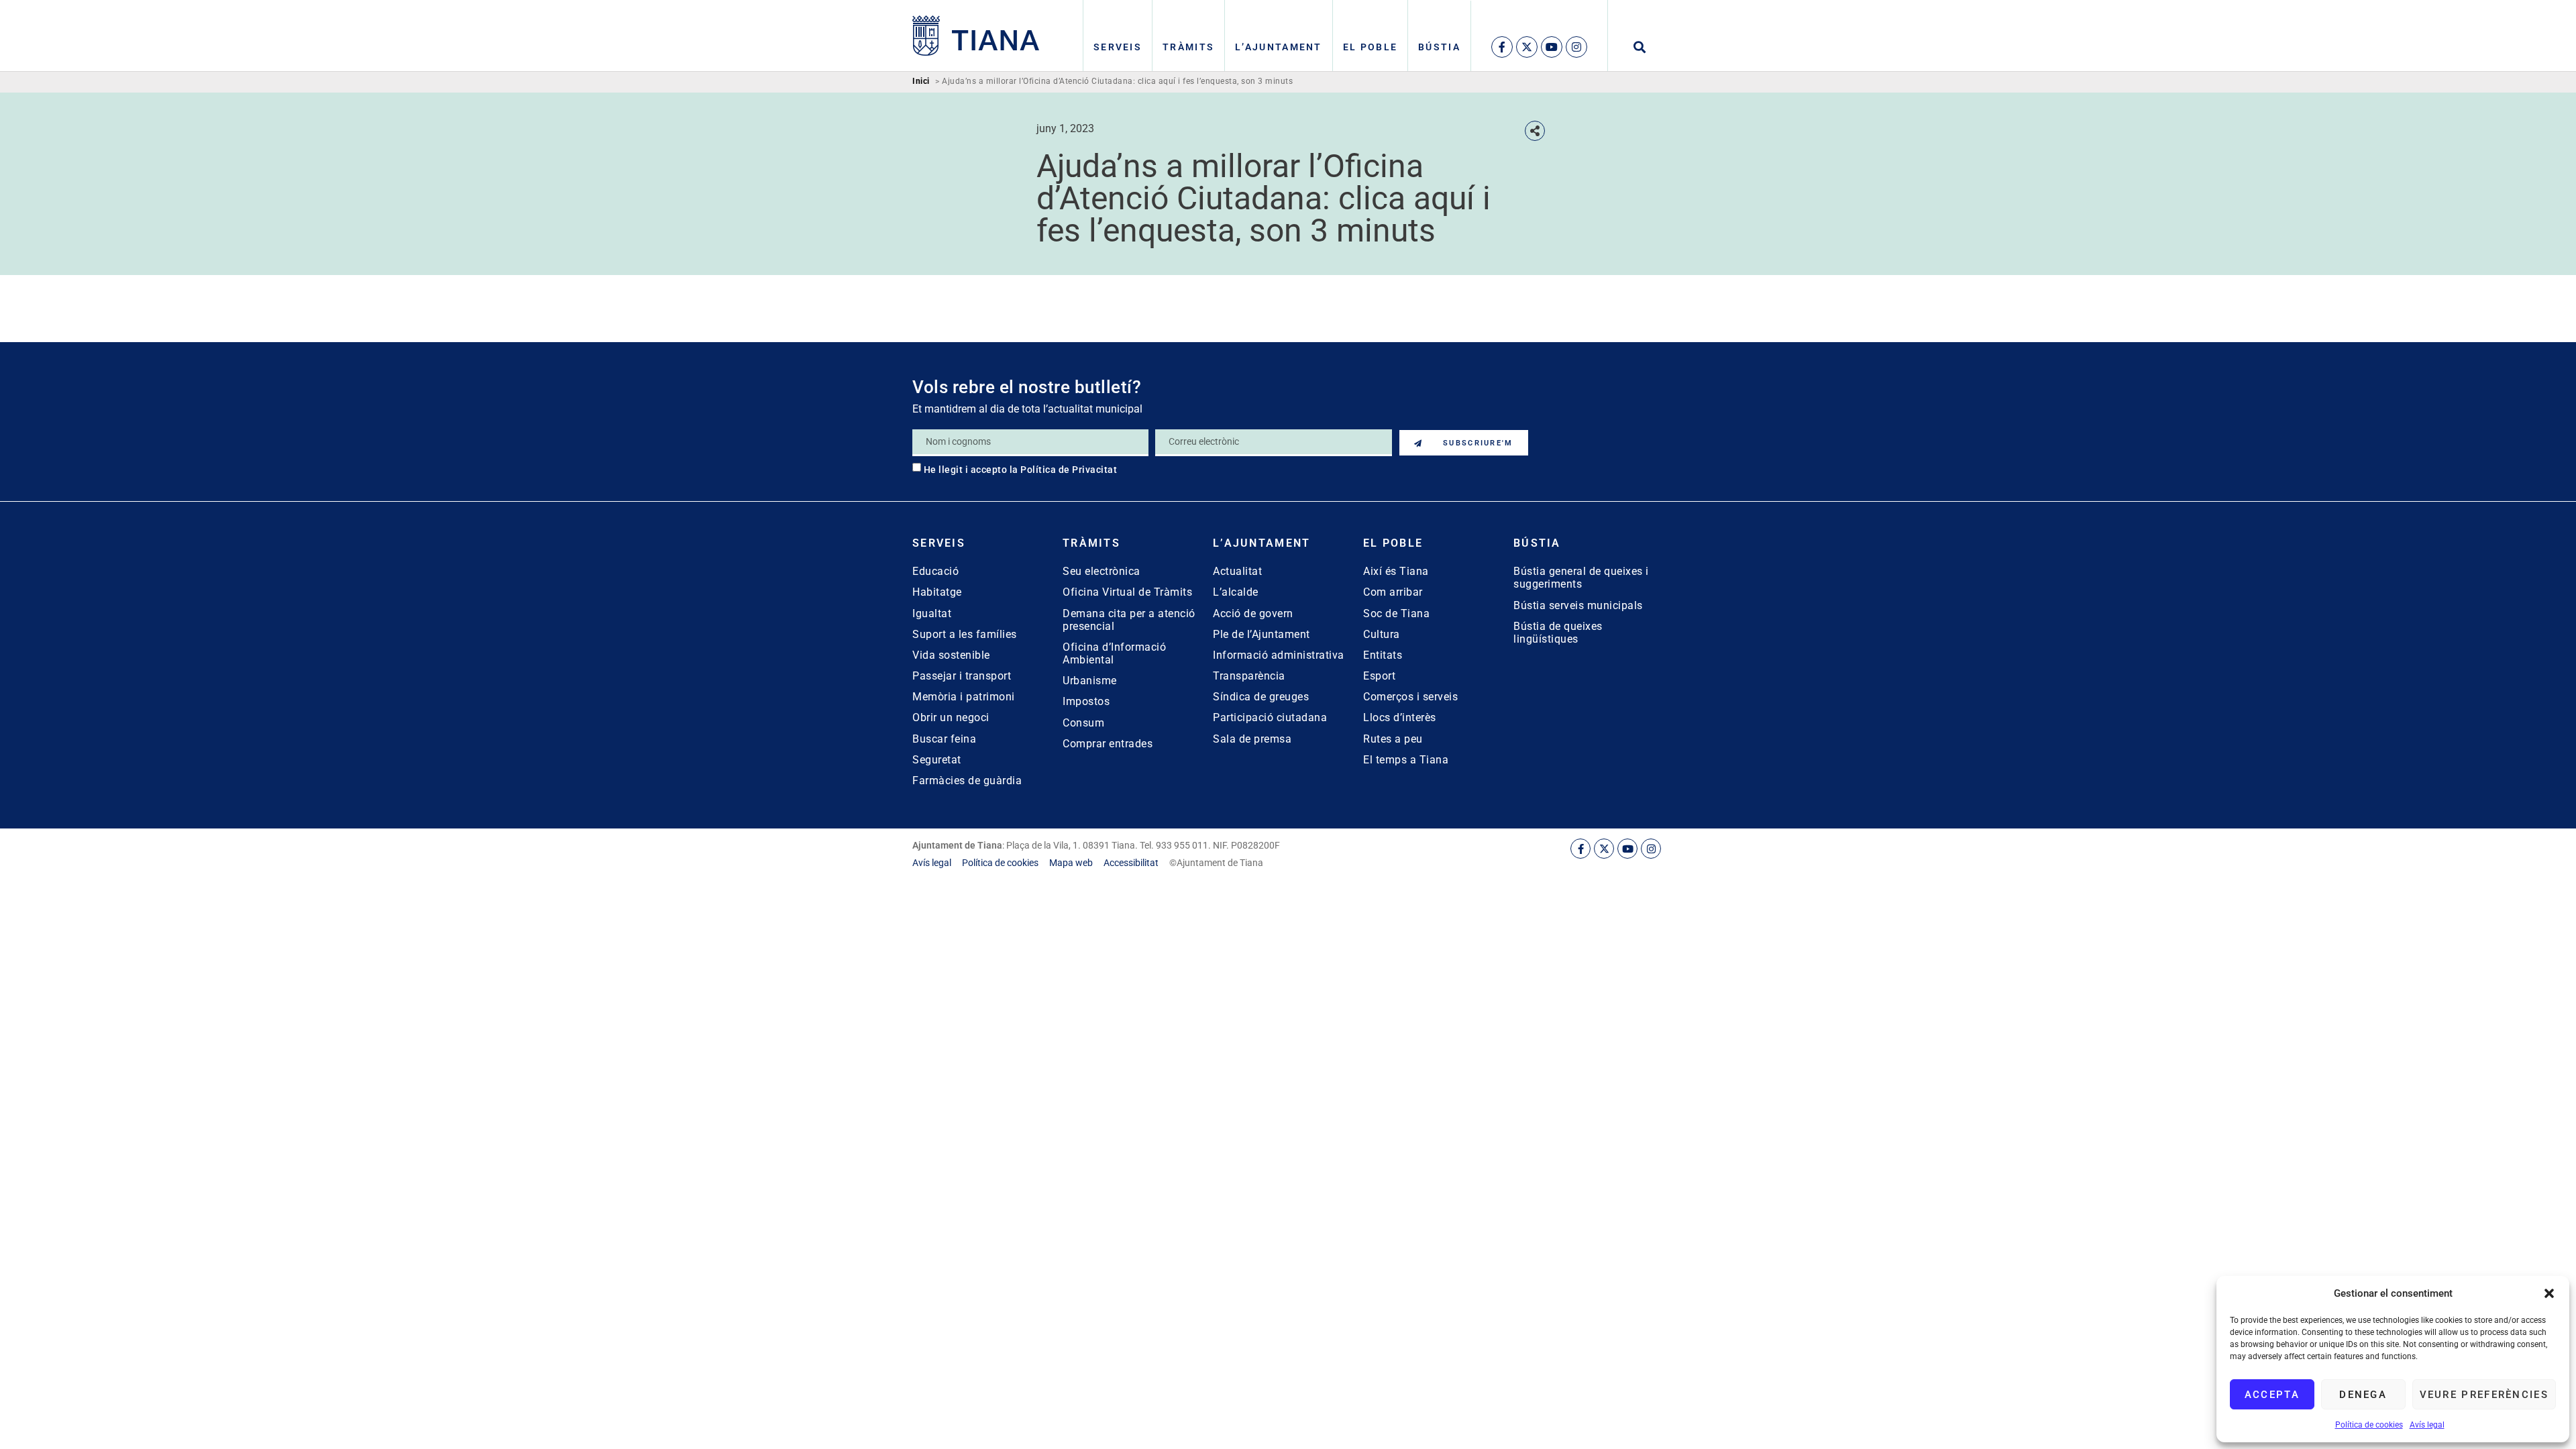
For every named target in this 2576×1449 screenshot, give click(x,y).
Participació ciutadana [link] (1270, 717)
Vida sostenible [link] (951, 655)
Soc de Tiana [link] (1396, 613)
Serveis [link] (1118, 47)
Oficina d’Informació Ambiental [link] (1114, 653)
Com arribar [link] (1393, 592)
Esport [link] (1379, 676)
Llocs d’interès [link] (1400, 717)
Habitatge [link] (937, 592)
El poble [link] (1370, 47)
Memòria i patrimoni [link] (964, 697)
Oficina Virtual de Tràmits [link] (1127, 592)
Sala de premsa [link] (1252, 739)
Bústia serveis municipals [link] (1578, 605)
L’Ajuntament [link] (1279, 47)
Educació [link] (935, 571)
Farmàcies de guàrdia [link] (967, 781)
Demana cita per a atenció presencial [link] (1129, 620)
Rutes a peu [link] (1393, 739)
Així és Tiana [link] (1396, 571)
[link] (976, 36)
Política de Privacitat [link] (1069, 470)
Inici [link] (921, 82)
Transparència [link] (1249, 676)
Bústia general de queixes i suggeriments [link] (1581, 578)
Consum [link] (1083, 723)
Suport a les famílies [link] (965, 634)
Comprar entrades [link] (1108, 744)
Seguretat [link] (937, 760)
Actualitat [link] (1237, 571)
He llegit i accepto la (1021, 470)
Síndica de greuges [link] (1261, 697)
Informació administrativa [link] (1279, 655)
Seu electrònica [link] (1102, 571)
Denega (2363, 1395)
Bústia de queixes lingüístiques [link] (1558, 633)
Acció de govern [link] (1253, 613)
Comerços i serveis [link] (1410, 697)
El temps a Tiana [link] (1406, 760)
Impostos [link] (1086, 701)
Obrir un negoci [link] (951, 717)
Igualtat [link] (932, 613)
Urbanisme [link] (1090, 681)
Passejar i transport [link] (962, 676)
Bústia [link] (1439, 47)
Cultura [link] (1382, 634)
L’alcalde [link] (1236, 592)
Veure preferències (2484, 1395)
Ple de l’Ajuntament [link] (1262, 634)
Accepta (2272, 1395)
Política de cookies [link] (2369, 1425)
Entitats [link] (1383, 655)
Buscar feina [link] (944, 739)
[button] (2549, 1293)
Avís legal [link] (2427, 1425)
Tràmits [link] (1188, 47)
